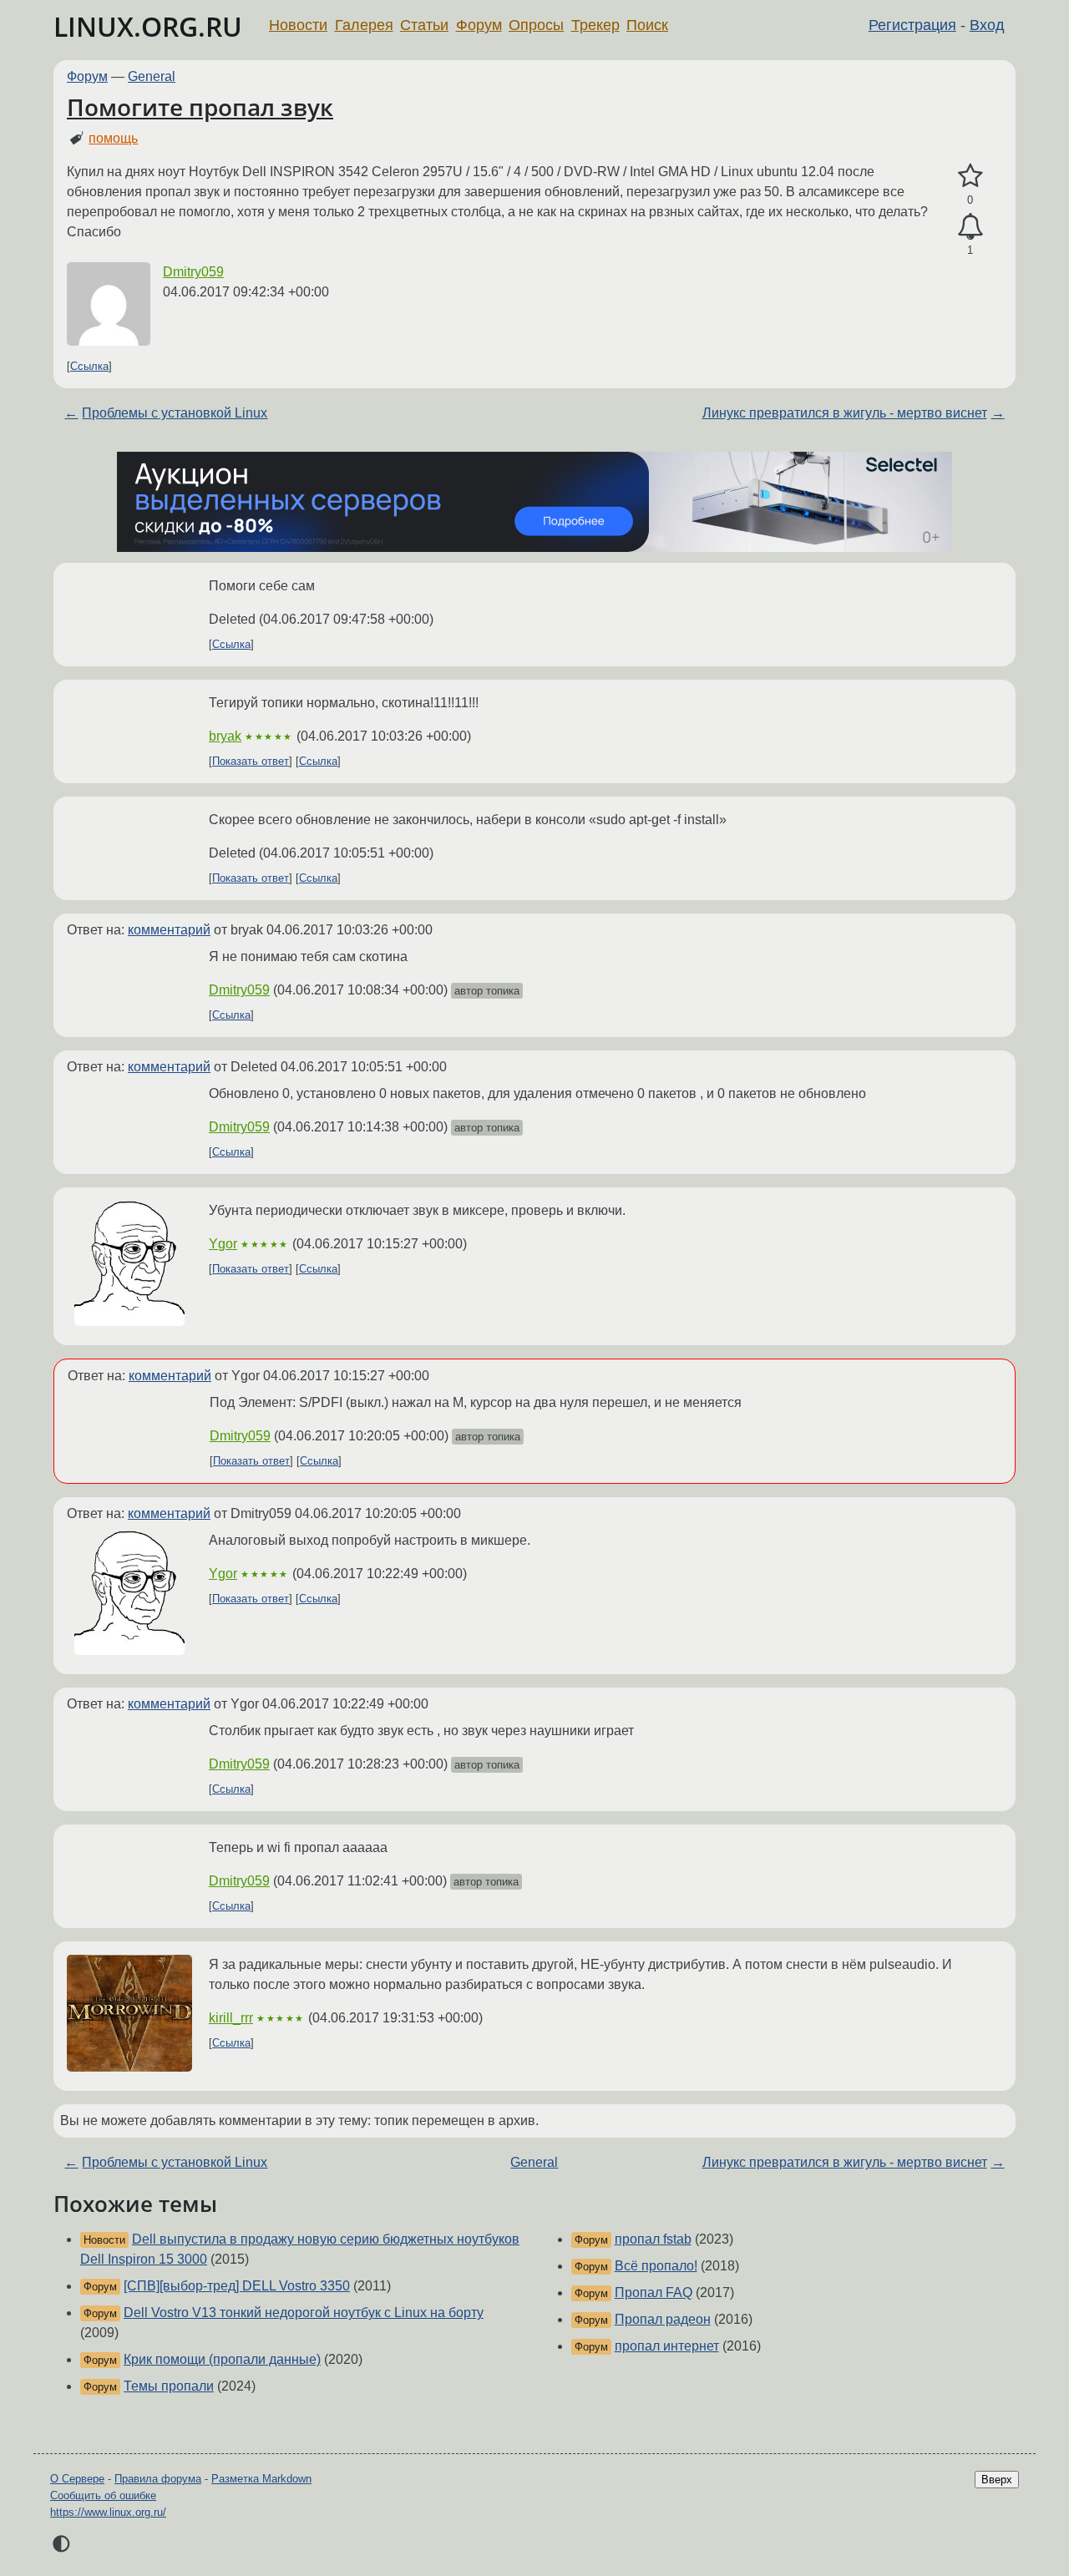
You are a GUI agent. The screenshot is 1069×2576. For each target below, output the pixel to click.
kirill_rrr (231, 2018)
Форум (479, 25)
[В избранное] (970, 176)
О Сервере (77, 2479)
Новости (298, 25)
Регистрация (912, 25)
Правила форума (158, 2479)
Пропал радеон (663, 2319)
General (152, 76)
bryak (225, 736)
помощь (113, 138)
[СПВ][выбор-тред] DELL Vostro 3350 (237, 2286)
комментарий (169, 930)
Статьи (424, 25)
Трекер (595, 25)
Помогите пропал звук (200, 107)
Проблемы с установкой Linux (175, 413)
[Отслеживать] (970, 227)
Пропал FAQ (654, 2293)
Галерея (364, 25)
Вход (987, 25)
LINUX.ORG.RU (148, 26)
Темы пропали (169, 2386)
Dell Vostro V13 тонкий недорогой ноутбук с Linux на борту (304, 2313)
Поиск (647, 25)
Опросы (536, 25)
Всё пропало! (656, 2266)
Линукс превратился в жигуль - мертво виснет (845, 413)
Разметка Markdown (261, 2479)
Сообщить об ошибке (103, 2495)
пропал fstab (653, 2239)
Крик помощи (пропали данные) (222, 2359)
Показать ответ (251, 761)
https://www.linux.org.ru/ (108, 2512)
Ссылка (89, 366)
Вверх (997, 2480)
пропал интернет (667, 2346)
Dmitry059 (193, 272)
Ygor (223, 1244)
